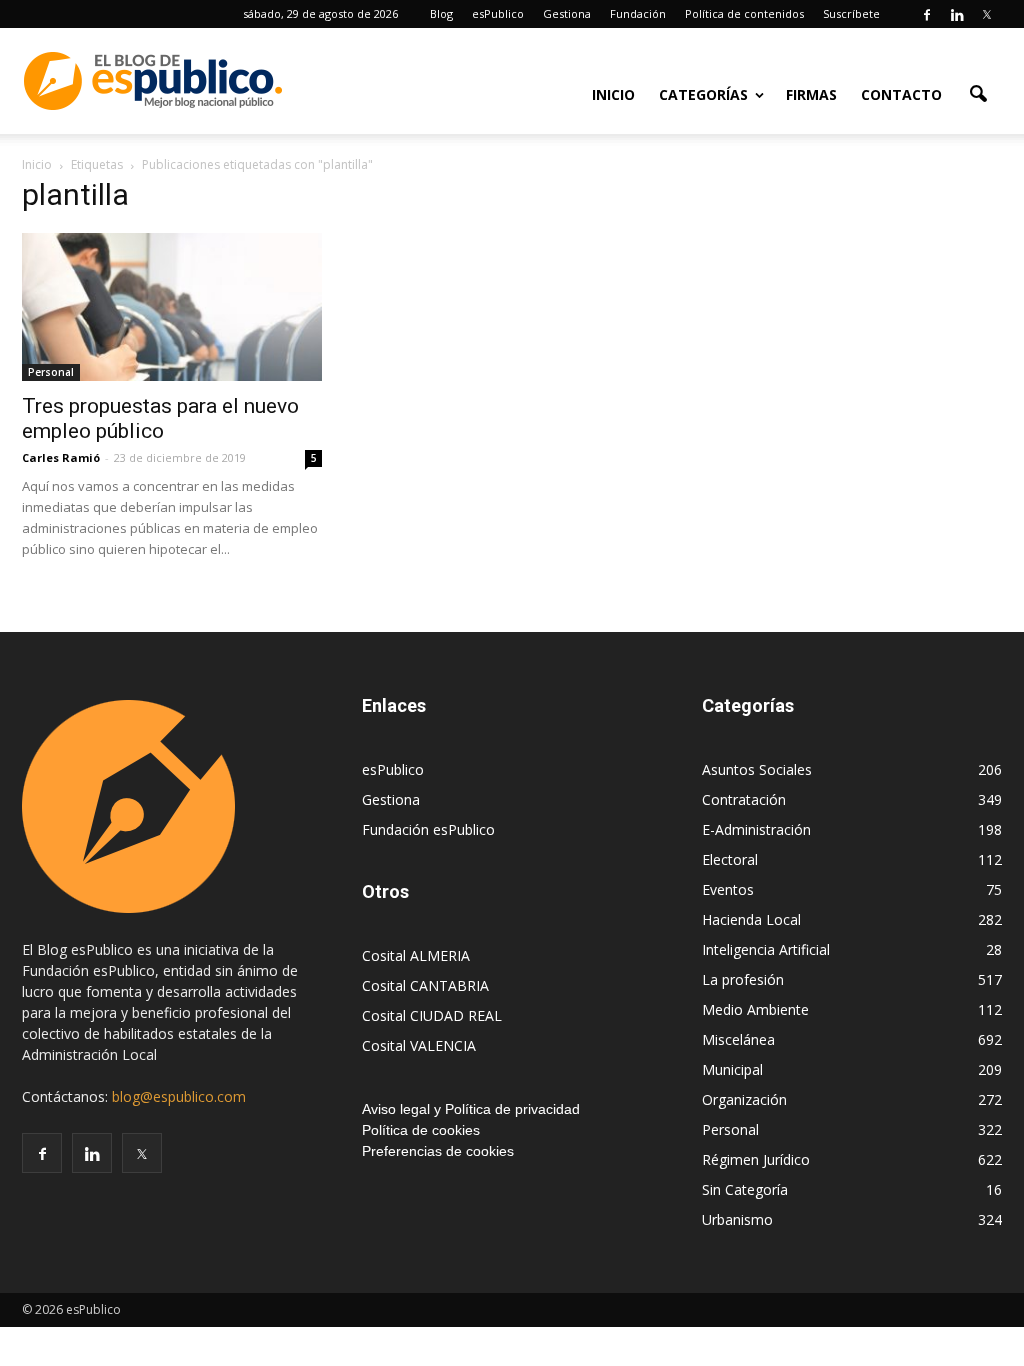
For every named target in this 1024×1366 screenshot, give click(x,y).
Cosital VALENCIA (419, 1045)
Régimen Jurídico (756, 1159)
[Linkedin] (957, 14)
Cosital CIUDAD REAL (432, 1015)
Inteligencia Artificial (766, 949)
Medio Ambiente (755, 1009)
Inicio (613, 94)
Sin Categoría (745, 1189)
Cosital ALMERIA (416, 955)
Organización (744, 1099)
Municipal (732, 1069)
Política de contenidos (744, 13)
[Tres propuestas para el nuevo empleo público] (172, 307)
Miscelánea (738, 1039)
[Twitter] (987, 14)
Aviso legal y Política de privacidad (471, 1109)
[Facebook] (927, 14)
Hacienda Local (751, 919)
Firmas (811, 94)
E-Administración (756, 829)
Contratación (744, 799)
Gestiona (567, 13)
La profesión (743, 979)
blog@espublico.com (179, 1096)
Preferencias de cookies (438, 1151)
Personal (51, 372)
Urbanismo (737, 1219)
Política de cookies (421, 1130)
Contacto (901, 94)
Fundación (638, 13)
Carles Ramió (61, 457)
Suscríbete (851, 13)
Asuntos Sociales (757, 769)
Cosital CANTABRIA (425, 985)
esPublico (498, 13)
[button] (978, 93)
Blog (441, 13)
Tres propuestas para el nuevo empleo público (160, 418)
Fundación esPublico (428, 829)
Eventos (728, 889)
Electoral (730, 859)
